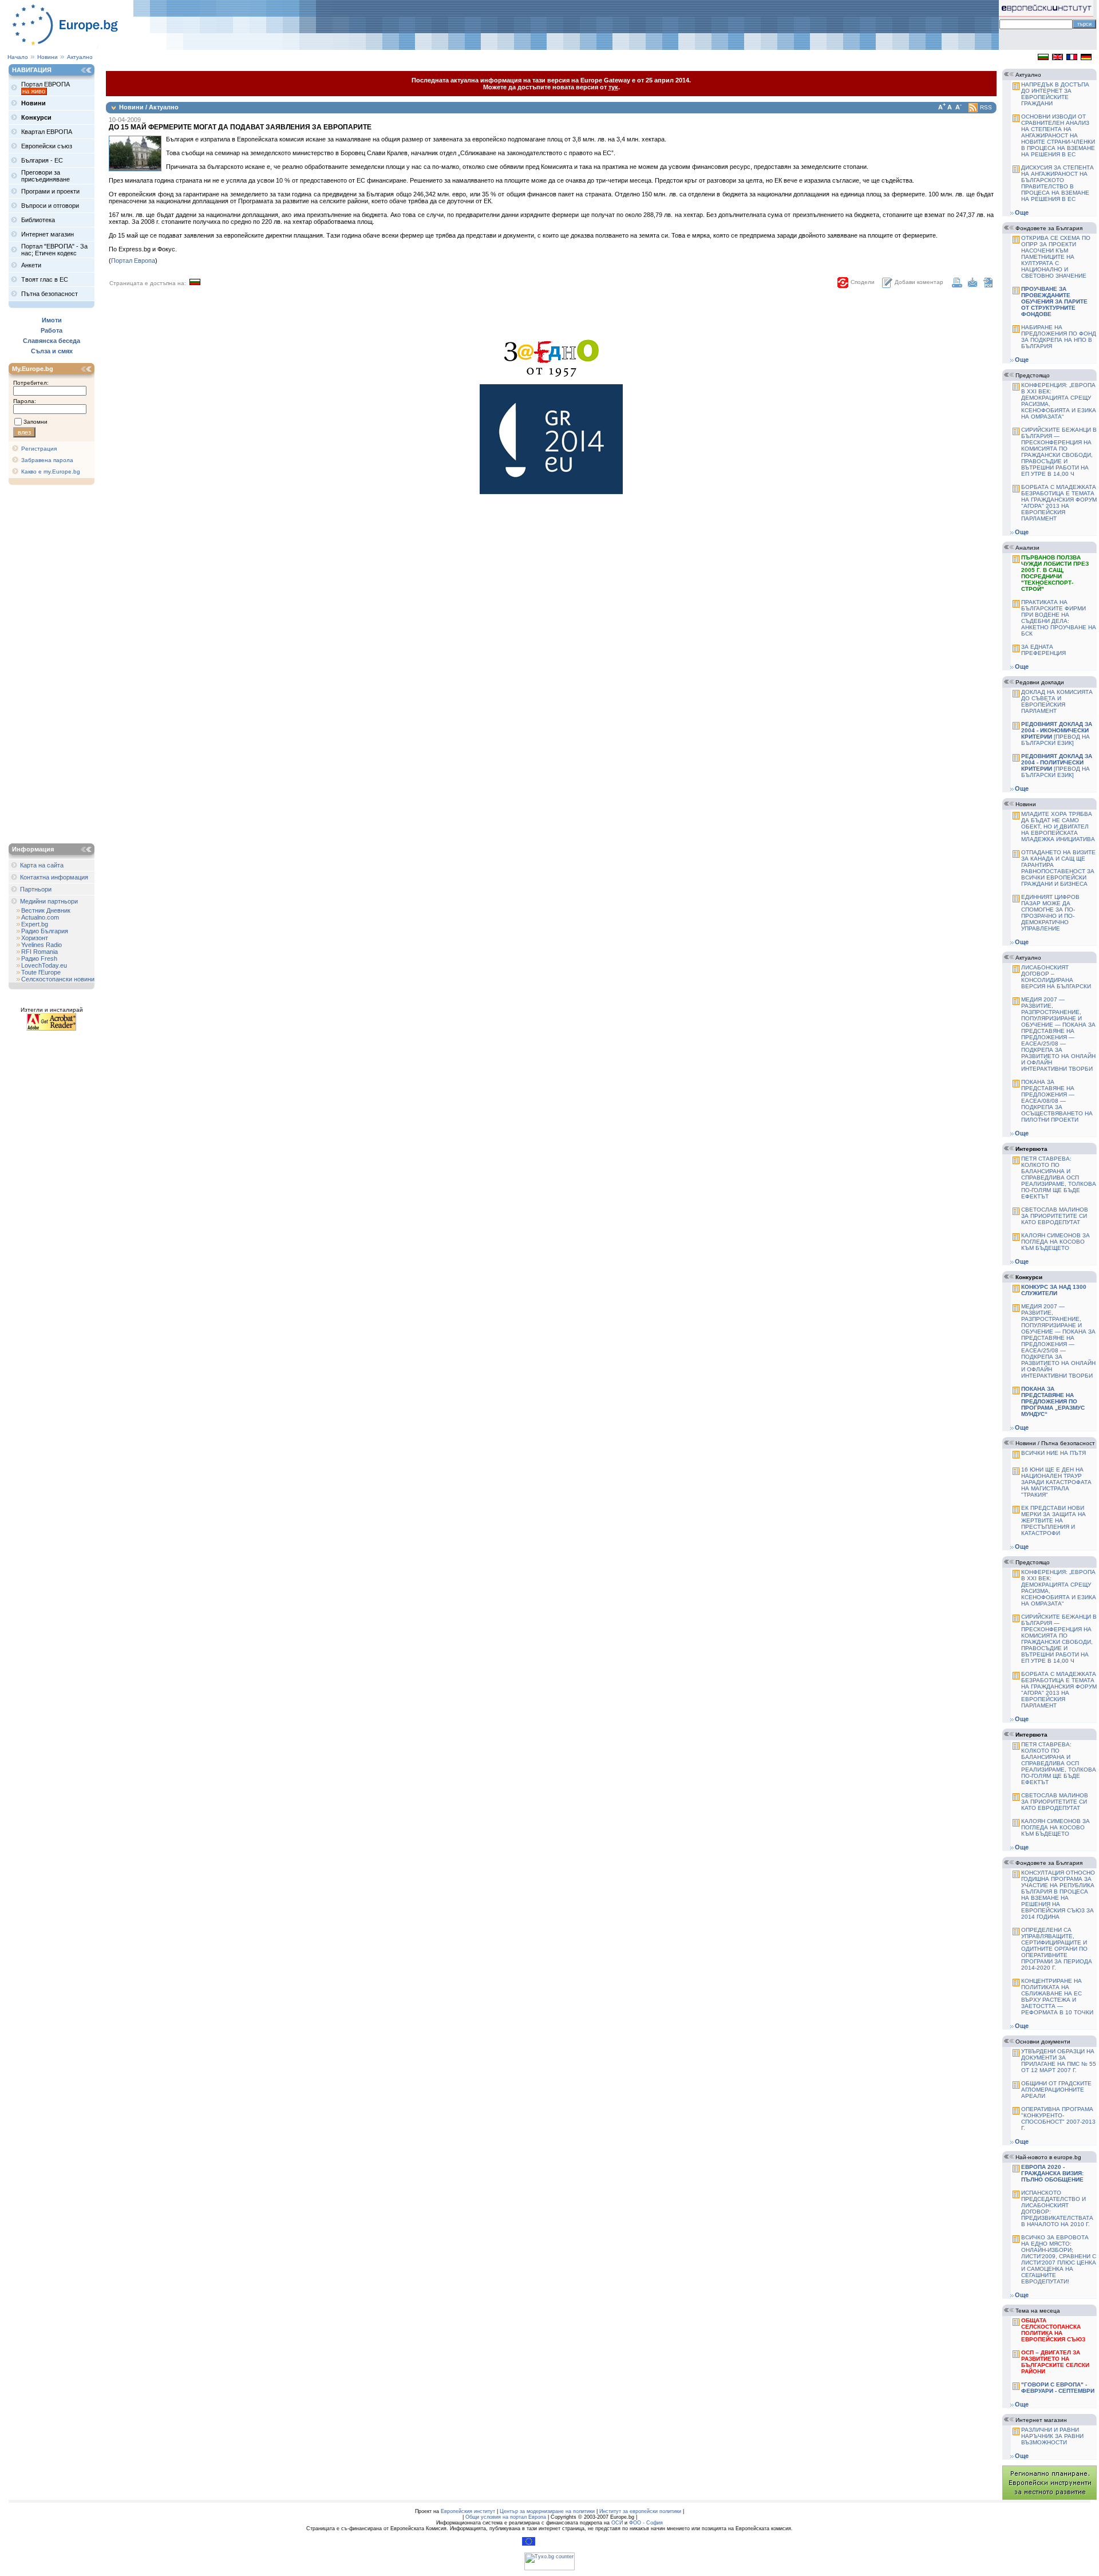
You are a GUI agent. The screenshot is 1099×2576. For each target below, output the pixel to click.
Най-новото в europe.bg (1048, 2157)
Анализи (1027, 548)
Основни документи (1043, 2042)
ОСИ (617, 2523)
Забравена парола (47, 460)
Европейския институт (468, 2511)
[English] (1058, 58)
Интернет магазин (1041, 2420)
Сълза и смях (52, 351)
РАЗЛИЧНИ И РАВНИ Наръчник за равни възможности (1052, 2436)
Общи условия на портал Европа (506, 2517)
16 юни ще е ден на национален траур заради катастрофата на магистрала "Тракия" (1056, 1482)
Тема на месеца (1038, 2311)
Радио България (45, 931)
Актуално (80, 57)
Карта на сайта (42, 865)
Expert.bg (35, 924)
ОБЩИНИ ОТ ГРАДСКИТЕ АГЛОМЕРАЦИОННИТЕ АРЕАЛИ (1056, 2090)
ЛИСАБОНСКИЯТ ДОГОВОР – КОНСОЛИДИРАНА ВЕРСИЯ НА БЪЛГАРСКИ (1056, 977)
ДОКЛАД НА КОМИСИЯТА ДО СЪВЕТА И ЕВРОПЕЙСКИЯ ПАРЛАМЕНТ (1057, 701)
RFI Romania (39, 952)
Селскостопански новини (58, 979)
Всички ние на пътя (1053, 1453)
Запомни (35, 422)
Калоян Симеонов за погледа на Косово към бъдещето (1055, 1242)
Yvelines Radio (41, 945)
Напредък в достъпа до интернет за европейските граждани (1055, 94)
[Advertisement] (54, 665)
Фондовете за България (1049, 228)
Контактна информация (54, 877)
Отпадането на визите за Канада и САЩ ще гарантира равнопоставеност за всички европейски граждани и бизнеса (1058, 868)
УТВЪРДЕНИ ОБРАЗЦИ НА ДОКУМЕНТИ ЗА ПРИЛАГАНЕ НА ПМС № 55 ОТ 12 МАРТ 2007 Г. (1059, 2061)
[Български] (1043, 58)
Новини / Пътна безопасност (1055, 1443)
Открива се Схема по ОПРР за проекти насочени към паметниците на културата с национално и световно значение (1056, 257)
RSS (986, 107)
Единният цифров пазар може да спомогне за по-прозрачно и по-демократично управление (1050, 913)
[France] (1072, 58)
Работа (52, 330)
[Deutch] (1086, 58)
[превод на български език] (1057, 733)
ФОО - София (646, 2523)
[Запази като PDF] (988, 285)
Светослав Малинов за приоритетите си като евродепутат (1055, 1216)
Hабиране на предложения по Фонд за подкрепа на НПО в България (1059, 337)
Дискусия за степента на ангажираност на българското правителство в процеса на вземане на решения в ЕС (1058, 183)
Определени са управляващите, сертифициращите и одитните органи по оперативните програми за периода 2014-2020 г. (1057, 1949)
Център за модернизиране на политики (547, 2511)
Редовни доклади (1040, 682)
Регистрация (39, 449)
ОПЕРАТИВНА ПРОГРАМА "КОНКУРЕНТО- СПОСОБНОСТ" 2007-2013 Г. (1058, 2119)
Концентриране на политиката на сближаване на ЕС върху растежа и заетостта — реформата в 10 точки (1057, 1997)
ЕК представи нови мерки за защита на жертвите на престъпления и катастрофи (1053, 1520)
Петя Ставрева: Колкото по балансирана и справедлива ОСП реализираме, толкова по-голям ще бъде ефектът (1059, 1177)
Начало (18, 57)
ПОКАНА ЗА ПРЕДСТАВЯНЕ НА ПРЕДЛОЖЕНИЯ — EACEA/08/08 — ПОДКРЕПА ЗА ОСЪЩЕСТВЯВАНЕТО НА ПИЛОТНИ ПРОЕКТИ (1057, 1101)
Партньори (36, 889)
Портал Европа (133, 261)
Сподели (863, 282)
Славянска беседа (52, 341)
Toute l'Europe (41, 972)
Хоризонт (35, 938)
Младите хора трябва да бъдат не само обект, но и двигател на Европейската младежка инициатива (1058, 827)
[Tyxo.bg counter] (549, 2569)
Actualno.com (40, 917)
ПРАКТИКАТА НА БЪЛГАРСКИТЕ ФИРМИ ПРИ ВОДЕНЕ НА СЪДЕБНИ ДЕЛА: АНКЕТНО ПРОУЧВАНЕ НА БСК (1059, 618)
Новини (48, 57)
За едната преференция (1043, 650)
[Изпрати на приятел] (973, 285)
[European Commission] (529, 2544)
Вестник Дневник (46, 910)
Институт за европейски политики (640, 2511)
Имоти (52, 320)
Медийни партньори (49, 901)
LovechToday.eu (44, 965)
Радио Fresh (39, 958)
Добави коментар (919, 282)
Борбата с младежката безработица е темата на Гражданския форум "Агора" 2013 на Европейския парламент (1059, 503)
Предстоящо (1033, 375)
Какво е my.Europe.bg (51, 472)
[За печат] (957, 285)
